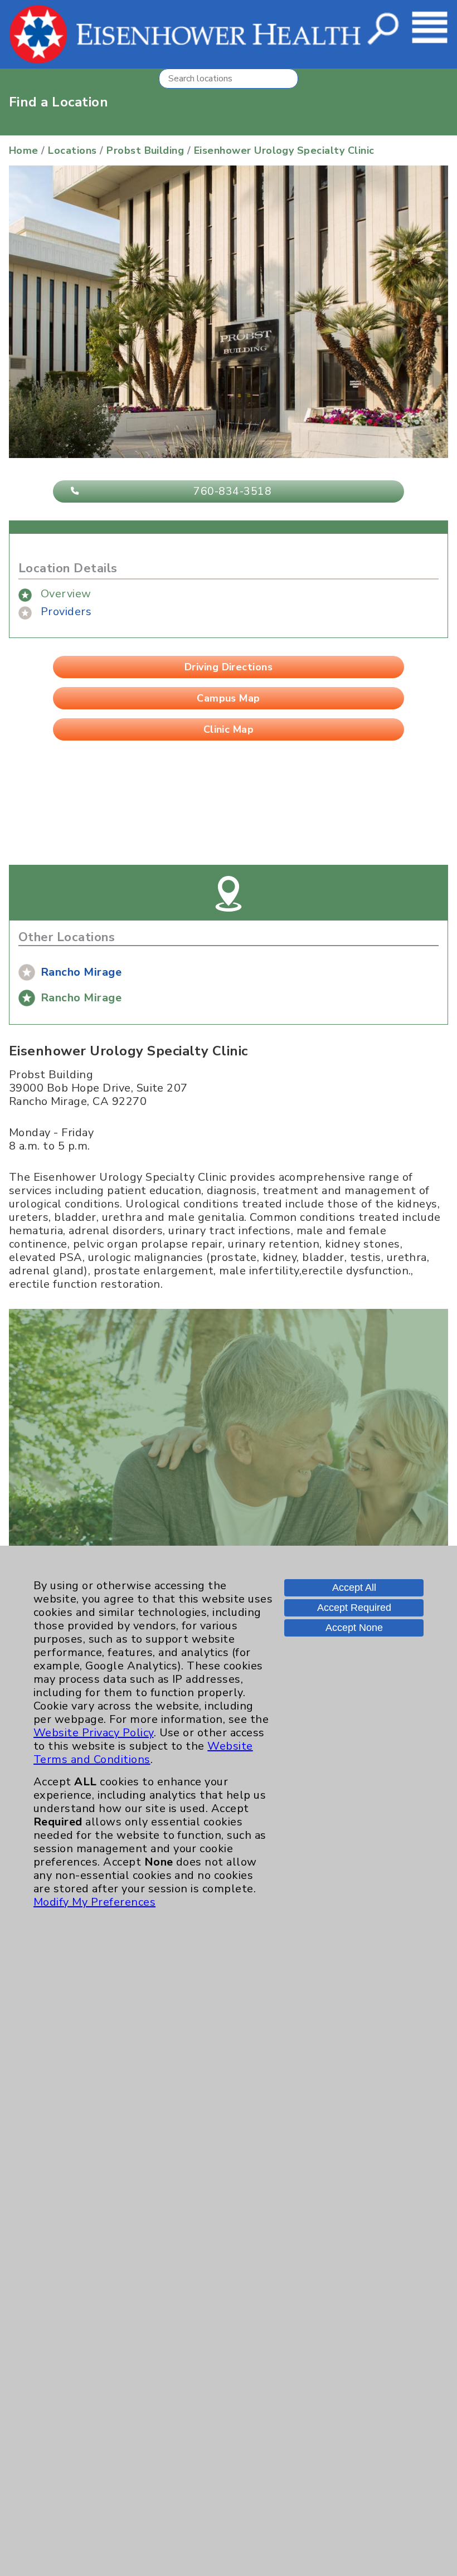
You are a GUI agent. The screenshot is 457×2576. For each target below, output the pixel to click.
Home (24, 150)
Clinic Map (229, 729)
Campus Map (229, 698)
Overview (66, 594)
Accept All (354, 1588)
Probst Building (145, 150)
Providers (66, 612)
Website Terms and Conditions (143, 1753)
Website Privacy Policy (94, 1733)
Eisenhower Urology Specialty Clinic (284, 150)
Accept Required (354, 1608)
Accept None (354, 1628)
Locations (72, 150)
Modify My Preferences (94, 1902)
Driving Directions (229, 667)
